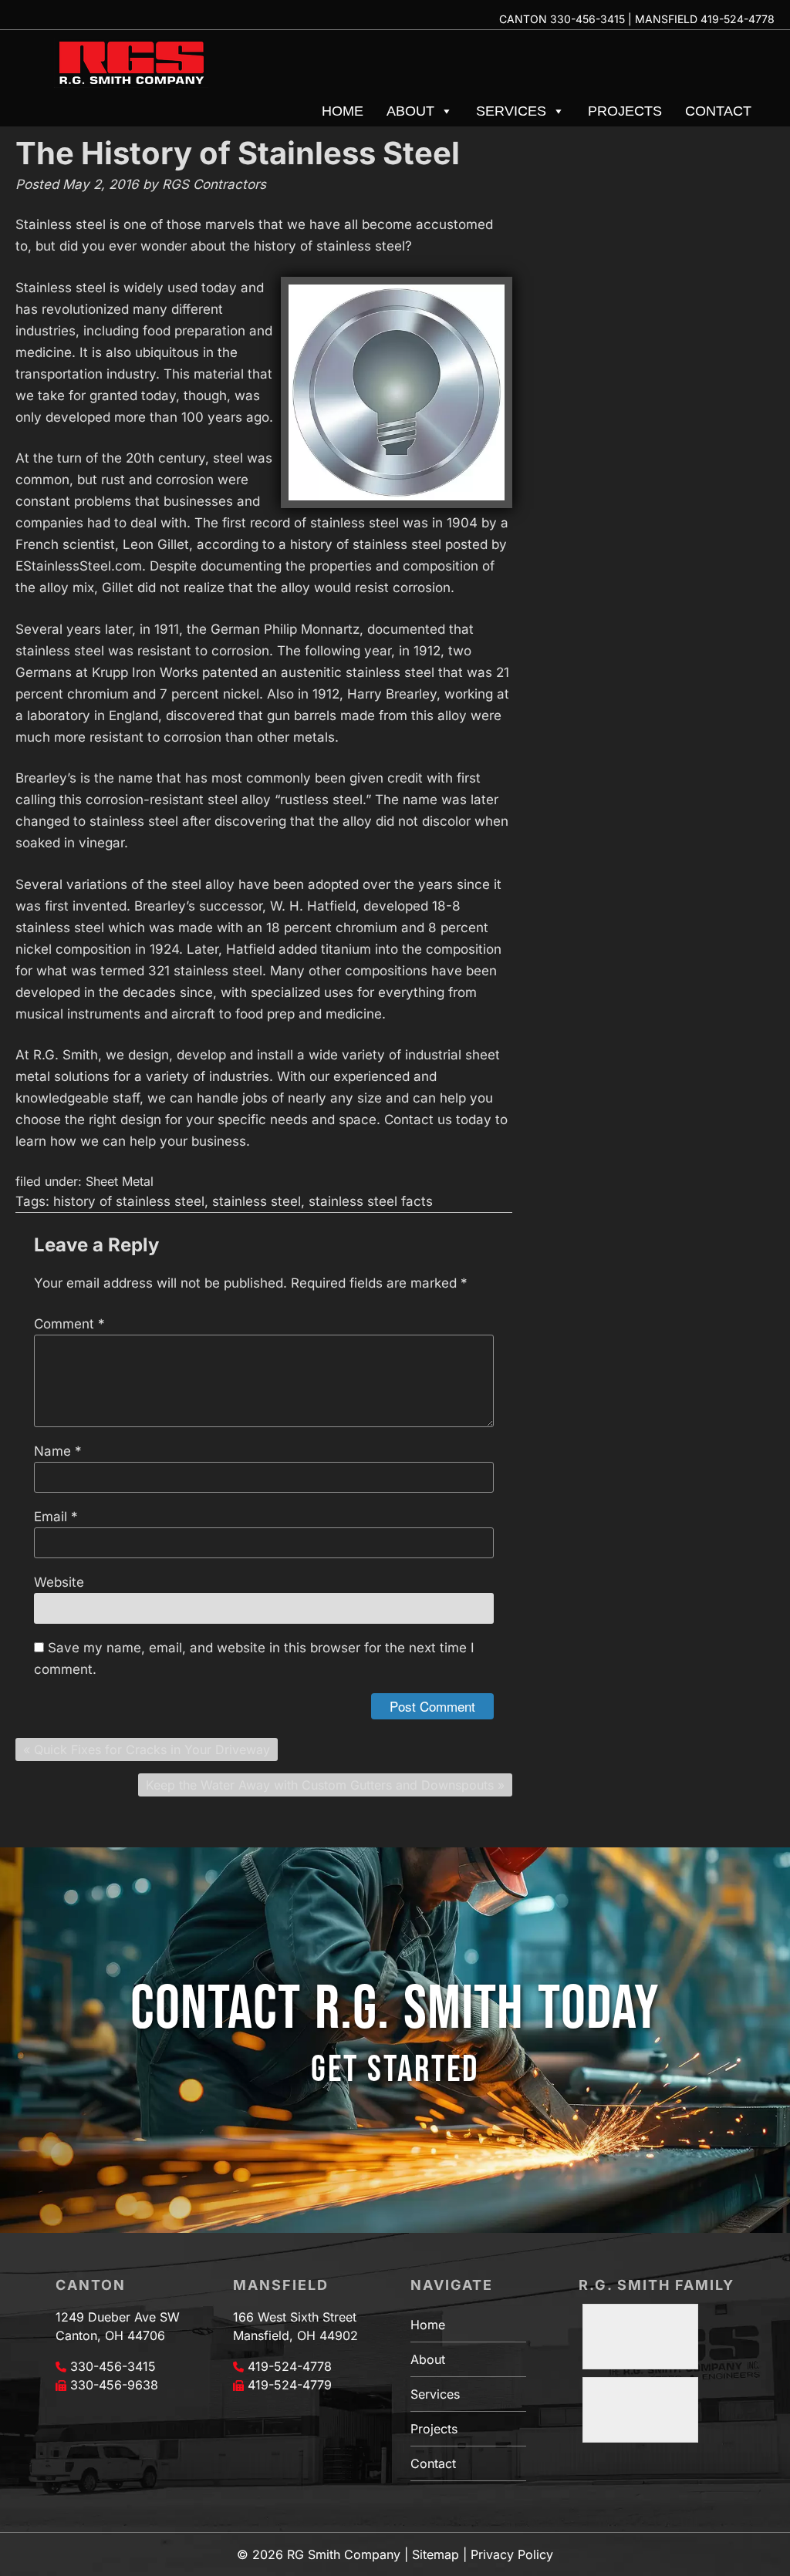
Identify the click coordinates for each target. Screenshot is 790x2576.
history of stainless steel (129, 1201)
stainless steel (257, 1201)
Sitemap (436, 2554)
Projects (625, 111)
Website (59, 1582)
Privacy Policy (512, 2554)
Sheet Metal (120, 1181)
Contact (718, 111)
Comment (69, 1324)
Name (58, 1451)
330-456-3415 (587, 19)
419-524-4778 (738, 19)
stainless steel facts (371, 1201)
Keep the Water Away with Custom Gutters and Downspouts (320, 1785)
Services (511, 111)
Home (343, 111)
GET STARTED (395, 2070)
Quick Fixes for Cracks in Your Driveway (152, 1749)
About (410, 111)
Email (56, 1517)
